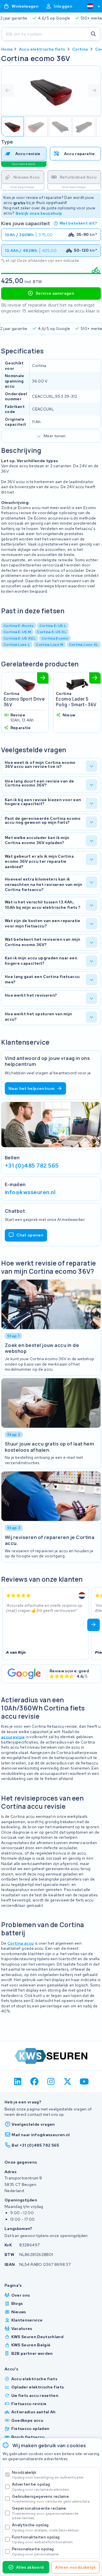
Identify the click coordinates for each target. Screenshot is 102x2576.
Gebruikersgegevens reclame (51, 2499)
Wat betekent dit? (78, 223)
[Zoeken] (93, 34)
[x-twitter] (68, 2082)
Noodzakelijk (48, 2475)
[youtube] (84, 2082)
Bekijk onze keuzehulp (39, 213)
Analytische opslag (46, 2527)
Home (7, 49)
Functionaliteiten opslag (43, 2539)
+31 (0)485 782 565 (32, 1166)
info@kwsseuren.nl (30, 1192)
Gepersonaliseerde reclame (45, 2513)
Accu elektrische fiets (42, 49)
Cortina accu (21, 1943)
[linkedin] (18, 2082)
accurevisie (13, 1737)
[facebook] (34, 2082)
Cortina (80, 49)
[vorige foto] (8, 90)
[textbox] (90, 6)
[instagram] (51, 2082)
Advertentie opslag (41, 2487)
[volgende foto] (94, 90)
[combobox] (91, 6)
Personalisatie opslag (36, 2551)
